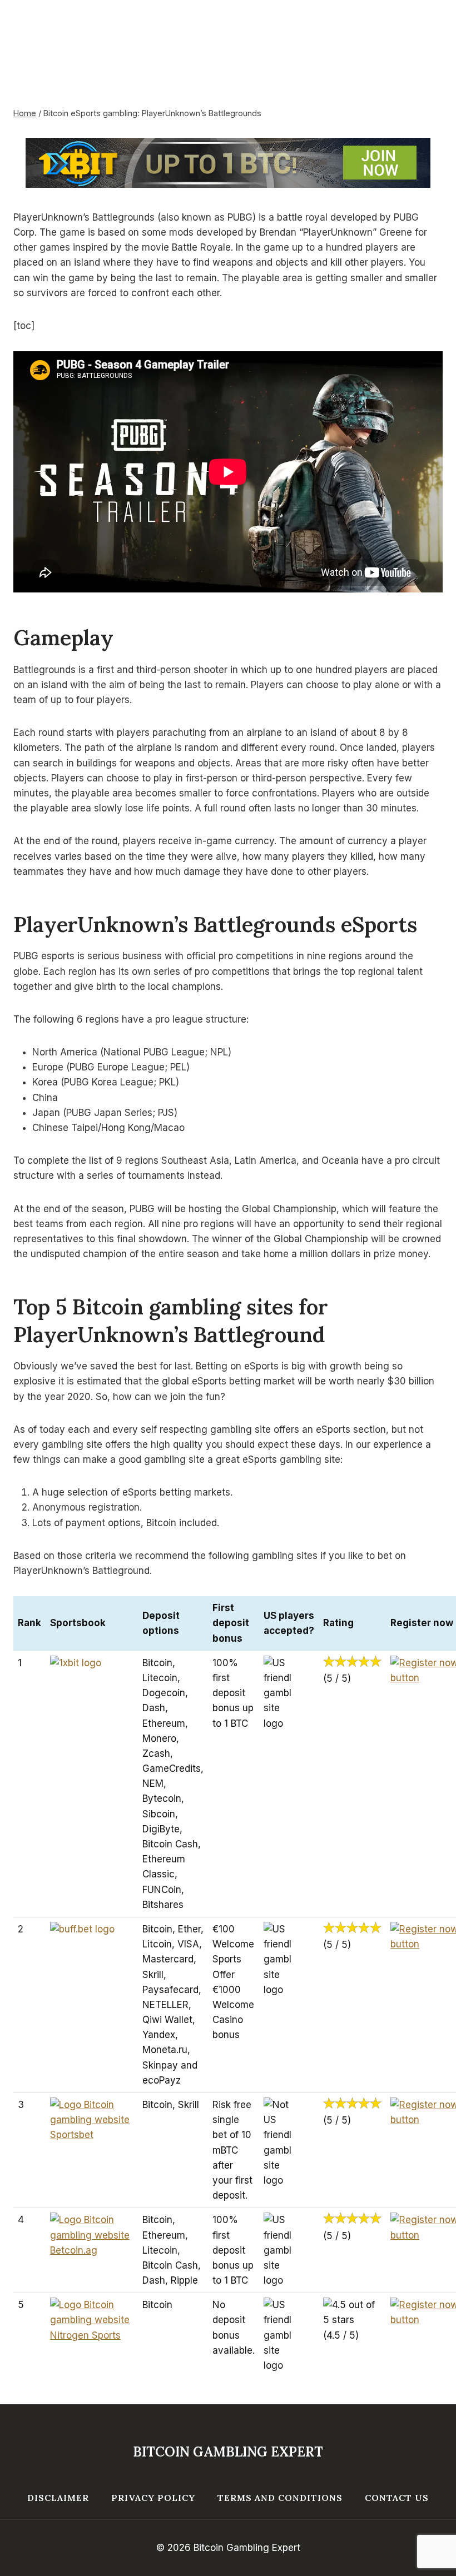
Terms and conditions (280, 2498)
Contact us (397, 2498)
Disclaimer (58, 2498)
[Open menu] (424, 39)
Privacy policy (153, 2498)
